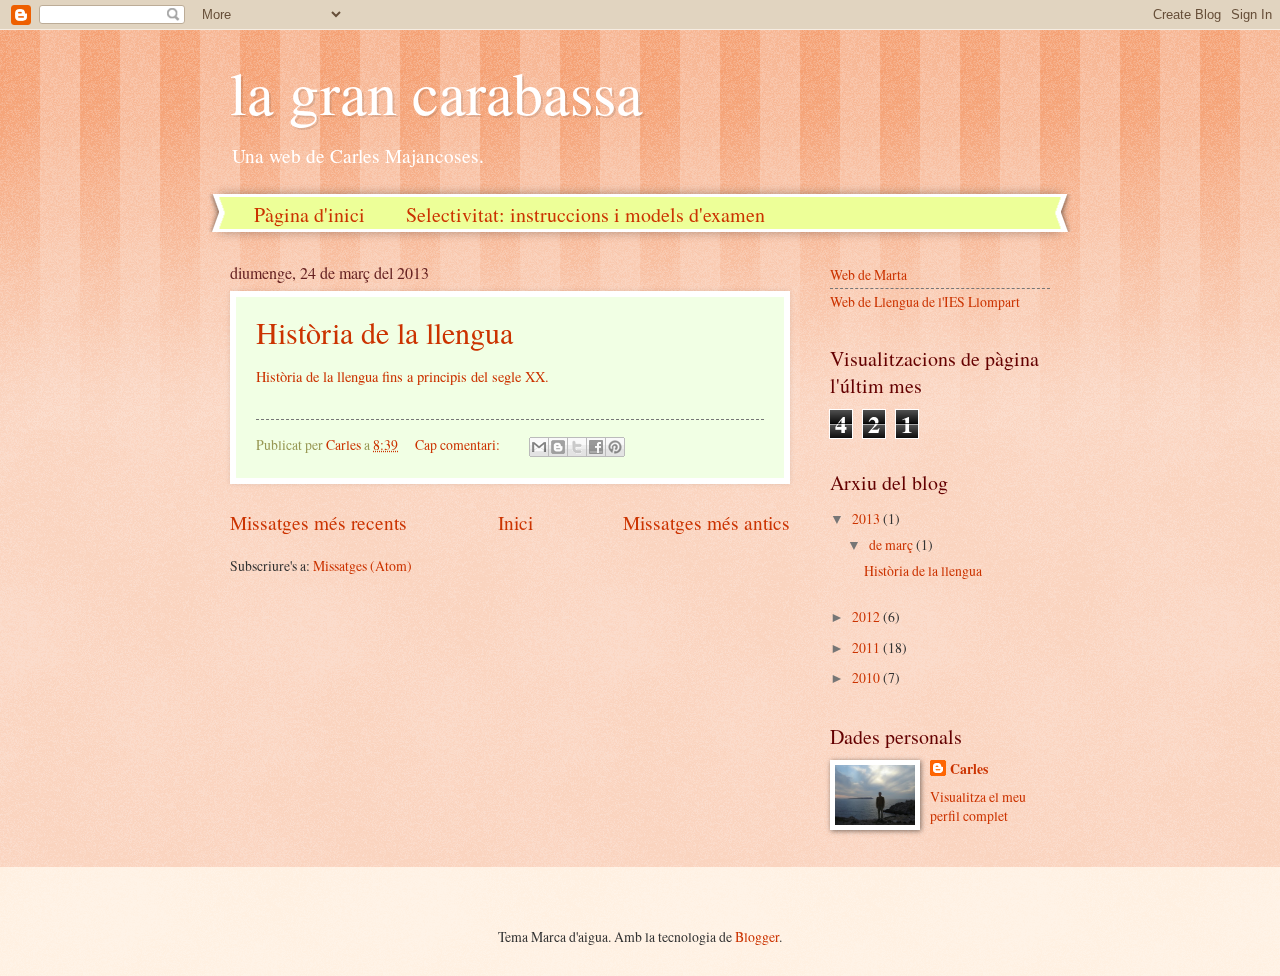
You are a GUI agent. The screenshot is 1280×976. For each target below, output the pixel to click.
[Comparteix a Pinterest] (615, 447)
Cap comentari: (459, 444)
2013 (867, 518)
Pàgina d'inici (309, 214)
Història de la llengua (384, 332)
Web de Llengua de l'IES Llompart (925, 301)
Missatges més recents (318, 522)
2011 (867, 647)
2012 (867, 616)
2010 (867, 677)
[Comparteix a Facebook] (596, 447)
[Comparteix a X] (577, 447)
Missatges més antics (706, 522)
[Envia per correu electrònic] (539, 447)
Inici (515, 522)
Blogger (757, 936)
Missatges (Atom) (362, 565)
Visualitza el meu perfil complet (978, 806)
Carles (969, 769)
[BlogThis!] (558, 447)
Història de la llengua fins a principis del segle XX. (402, 376)
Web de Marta (868, 274)
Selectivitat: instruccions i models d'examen (585, 214)
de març (892, 544)
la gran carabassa (436, 92)
